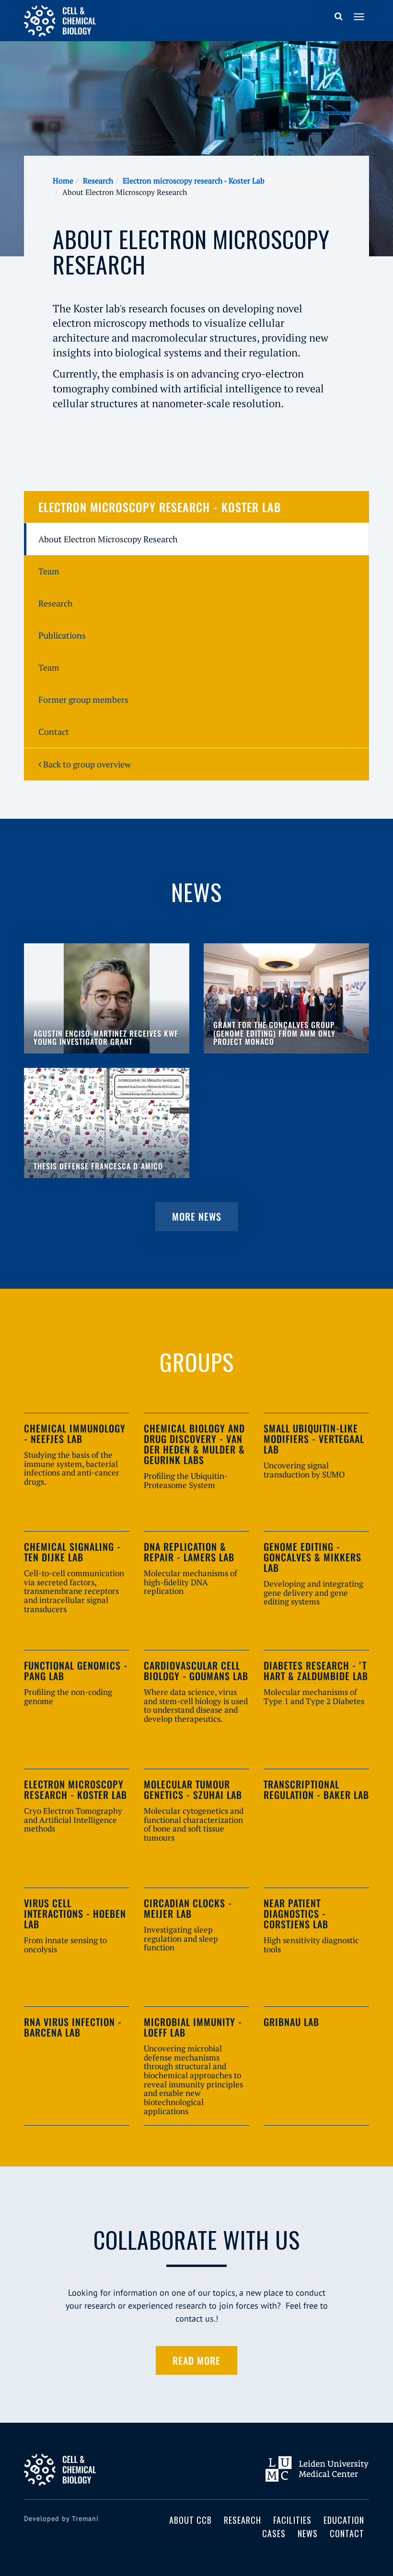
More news (197, 1216)
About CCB (191, 2520)
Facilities (292, 2520)
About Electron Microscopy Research (108, 539)
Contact (54, 732)
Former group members (83, 699)
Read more (196, 2360)
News (308, 2533)
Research (98, 181)
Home (63, 181)
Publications (62, 635)
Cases (274, 2533)
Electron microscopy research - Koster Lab (194, 181)
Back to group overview (86, 764)
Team (49, 571)
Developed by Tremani (61, 2519)
